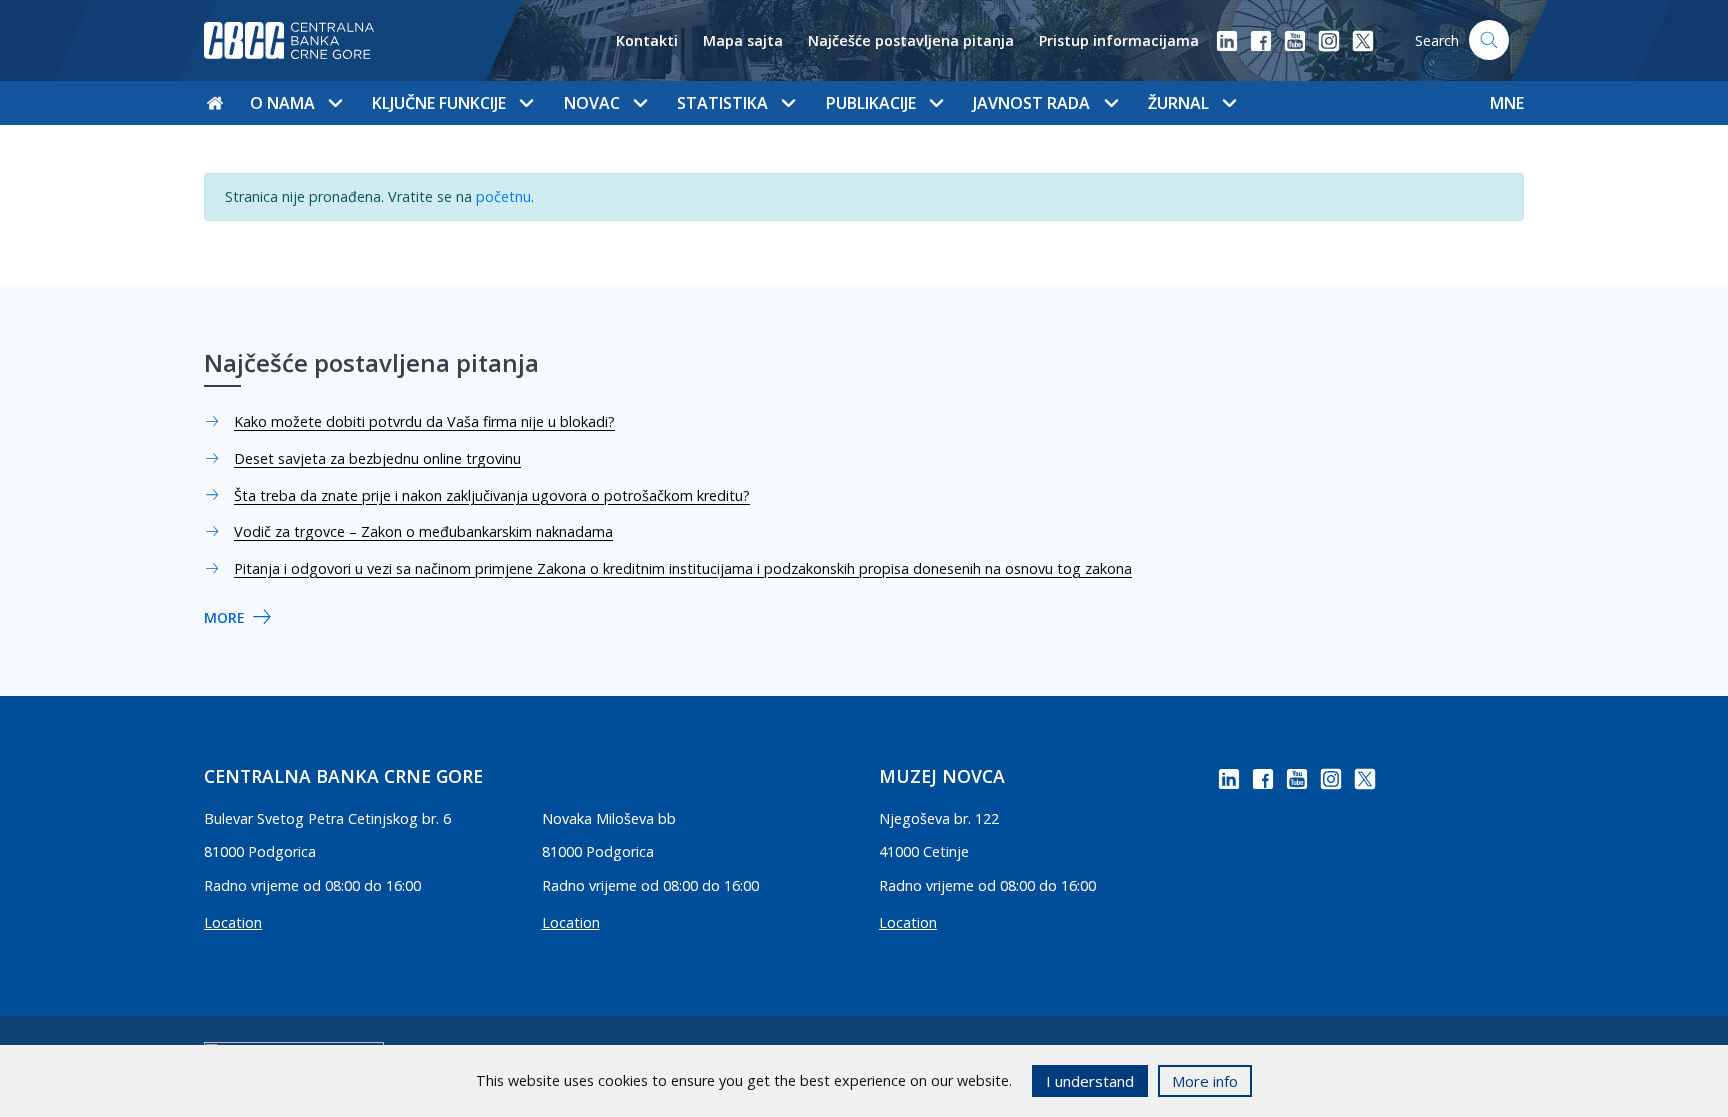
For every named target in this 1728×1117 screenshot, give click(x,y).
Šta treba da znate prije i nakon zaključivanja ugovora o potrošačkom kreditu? (492, 495)
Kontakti (647, 40)
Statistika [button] (722, 103)
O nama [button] (282, 103)
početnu (503, 196)
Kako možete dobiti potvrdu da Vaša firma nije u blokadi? (424, 421)
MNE (1507, 103)
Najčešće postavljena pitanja (911, 40)
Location (233, 922)
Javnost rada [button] (1031, 103)
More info (1205, 1081)
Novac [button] (592, 103)
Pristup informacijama (1119, 40)
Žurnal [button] (1178, 103)
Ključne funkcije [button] (439, 103)
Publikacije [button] (871, 103)
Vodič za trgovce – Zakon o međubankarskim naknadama (423, 531)
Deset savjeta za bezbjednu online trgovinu (377, 458)
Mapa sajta (743, 40)
